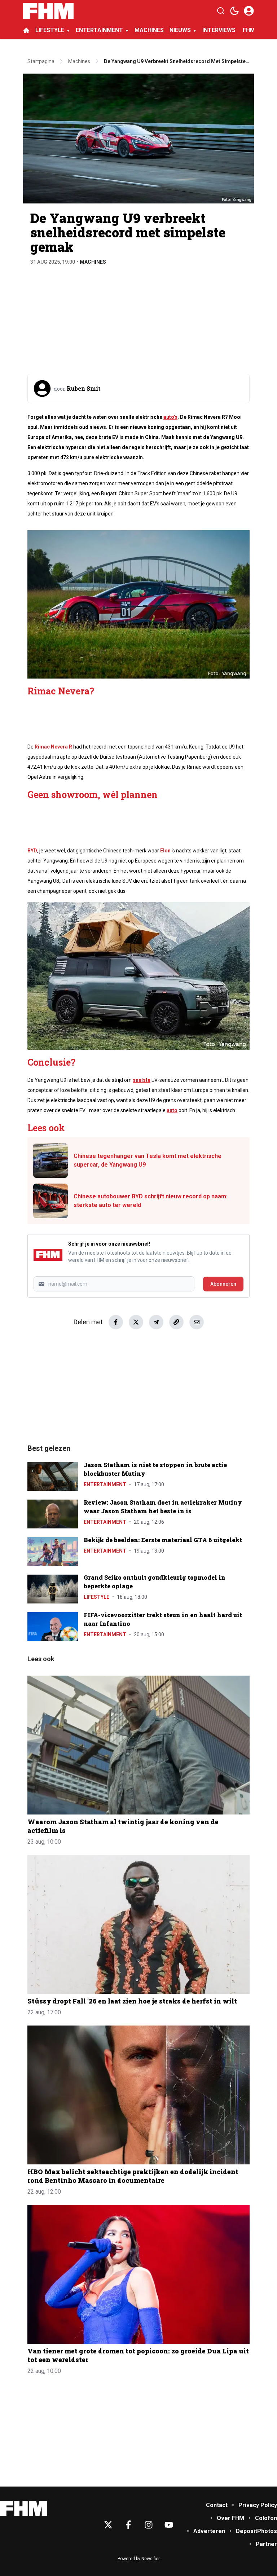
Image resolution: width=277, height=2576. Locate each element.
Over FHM (230, 2518)
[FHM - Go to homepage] (23, 2508)
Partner (266, 2544)
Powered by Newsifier (139, 2559)
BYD (32, 851)
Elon (166, 851)
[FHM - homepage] (48, 11)
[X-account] (108, 2525)
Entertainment (105, 1484)
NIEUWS (180, 30)
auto (172, 1110)
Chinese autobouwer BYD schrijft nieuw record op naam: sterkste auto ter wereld (151, 1201)
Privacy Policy (258, 2505)
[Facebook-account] (128, 2525)
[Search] (221, 11)
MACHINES (149, 30)
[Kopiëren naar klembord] (176, 1322)
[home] (26, 30)
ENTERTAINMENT (99, 30)
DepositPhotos (256, 2531)
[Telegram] (156, 1322)
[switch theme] (234, 11)
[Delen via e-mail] (197, 1322)
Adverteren (209, 2531)
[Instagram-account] (149, 2525)
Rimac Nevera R (53, 747)
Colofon (266, 2518)
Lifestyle (96, 1597)
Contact (217, 2505)
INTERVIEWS (220, 30)
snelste (142, 1080)
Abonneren (223, 1284)
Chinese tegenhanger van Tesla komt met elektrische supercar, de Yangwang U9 (148, 1160)
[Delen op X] (136, 1322)
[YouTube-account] (169, 2525)
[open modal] (249, 11)
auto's (170, 417)
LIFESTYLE (50, 30)
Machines (93, 262)
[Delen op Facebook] (116, 1322)
